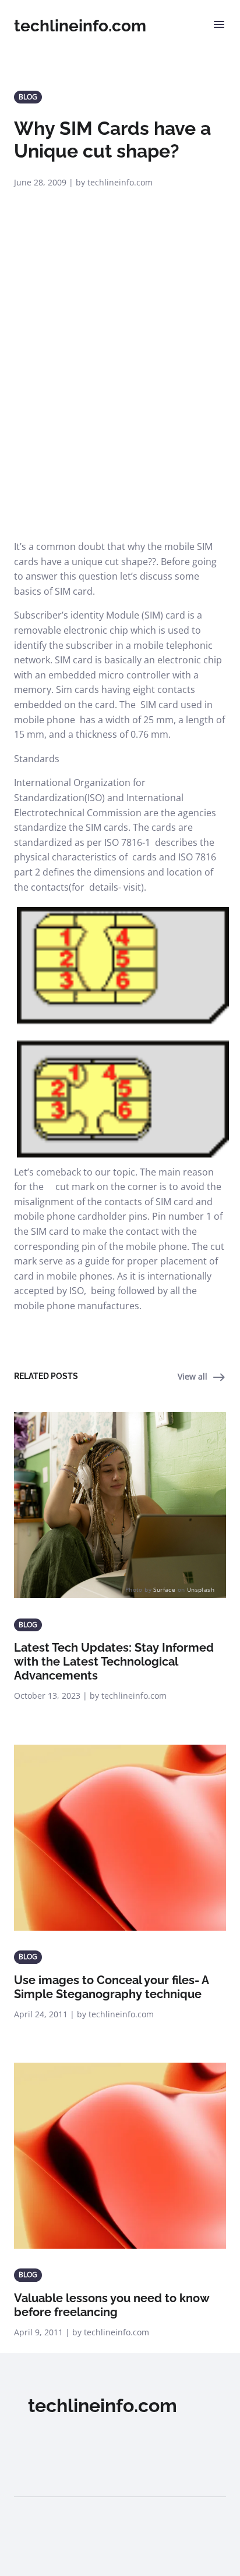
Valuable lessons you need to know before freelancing (112, 2305)
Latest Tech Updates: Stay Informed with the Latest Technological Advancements (114, 1662)
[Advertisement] (120, 414)
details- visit (115, 887)
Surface (164, 1589)
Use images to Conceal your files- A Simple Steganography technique (111, 1987)
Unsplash (201, 1589)
